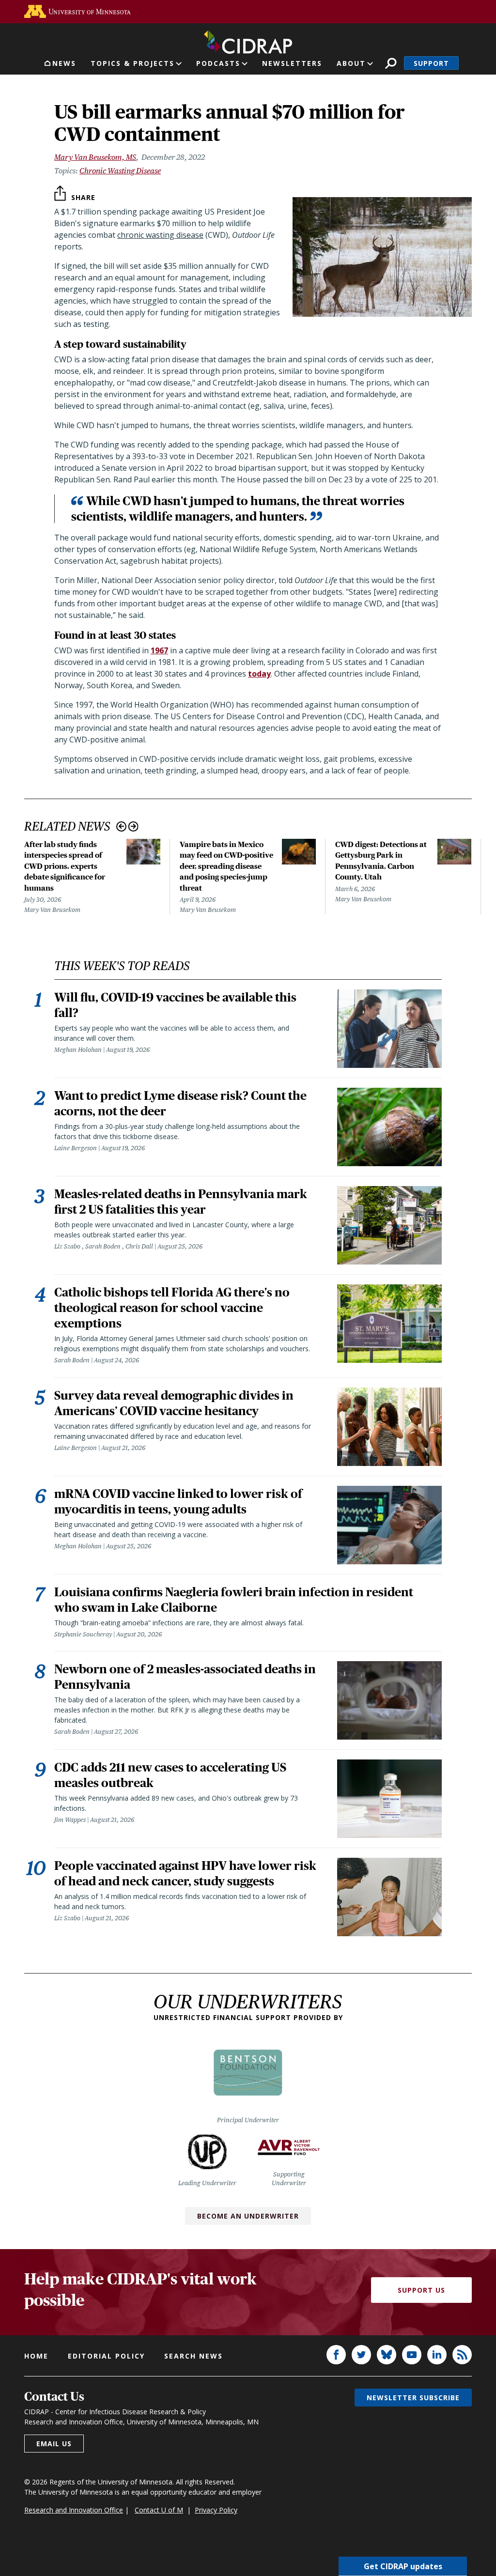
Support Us (421, 2290)
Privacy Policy (216, 2510)
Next (133, 826)
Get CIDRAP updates (403, 2566)
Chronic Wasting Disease (120, 171)
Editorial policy (106, 2356)
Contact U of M (159, 2510)
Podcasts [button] (218, 63)
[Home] (248, 40)
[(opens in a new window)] (77, 11)
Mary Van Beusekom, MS (95, 157)
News (64, 63)
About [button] (351, 63)
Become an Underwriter (248, 2216)
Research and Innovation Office (74, 2510)
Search (391, 63)
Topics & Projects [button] (132, 63)
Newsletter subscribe (413, 2398)
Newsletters (292, 63)
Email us (54, 2444)
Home (36, 2356)
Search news (194, 2356)
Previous (121, 826)
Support (431, 63)
